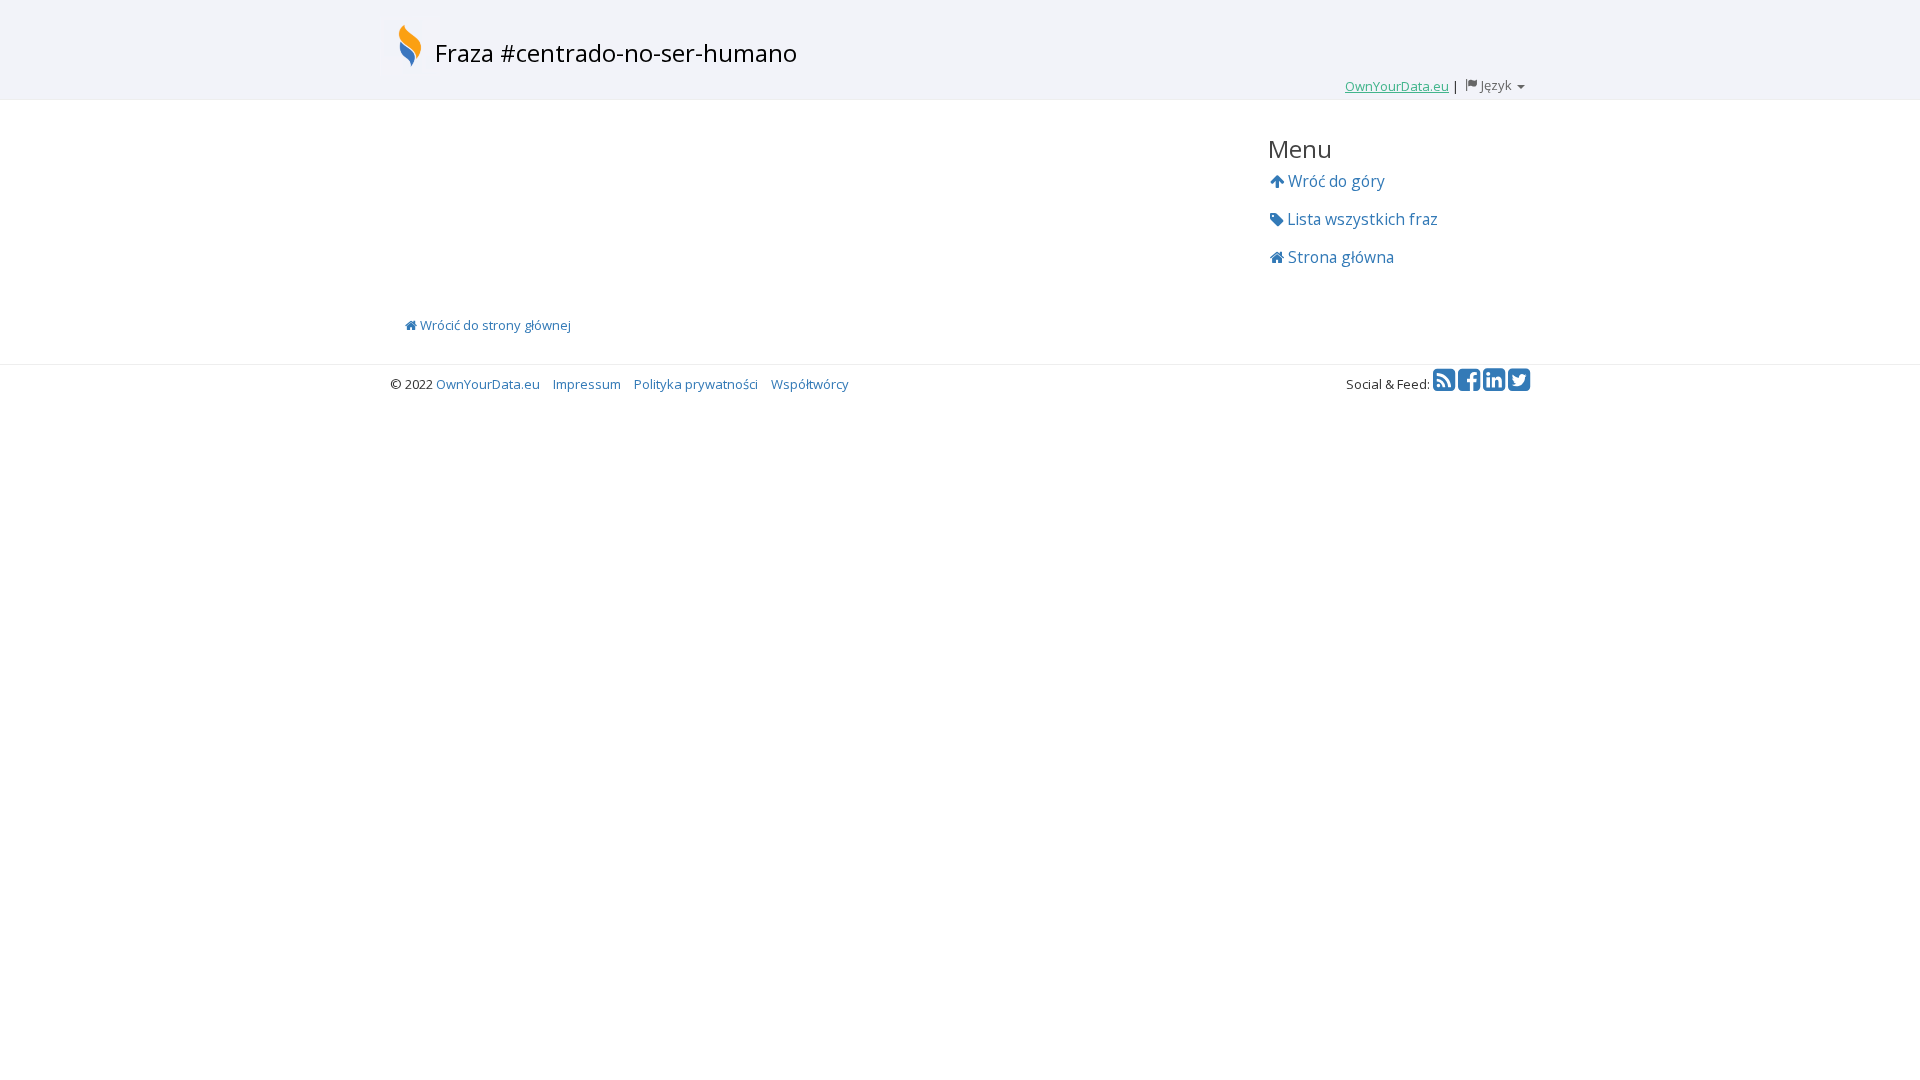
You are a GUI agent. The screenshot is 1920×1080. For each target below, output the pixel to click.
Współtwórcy (810, 384)
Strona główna (1339, 257)
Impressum (587, 384)
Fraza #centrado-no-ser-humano (616, 52)
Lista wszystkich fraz (1360, 219)
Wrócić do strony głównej (494, 325)
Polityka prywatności (696, 384)
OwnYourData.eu (488, 384)
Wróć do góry (1334, 181)
